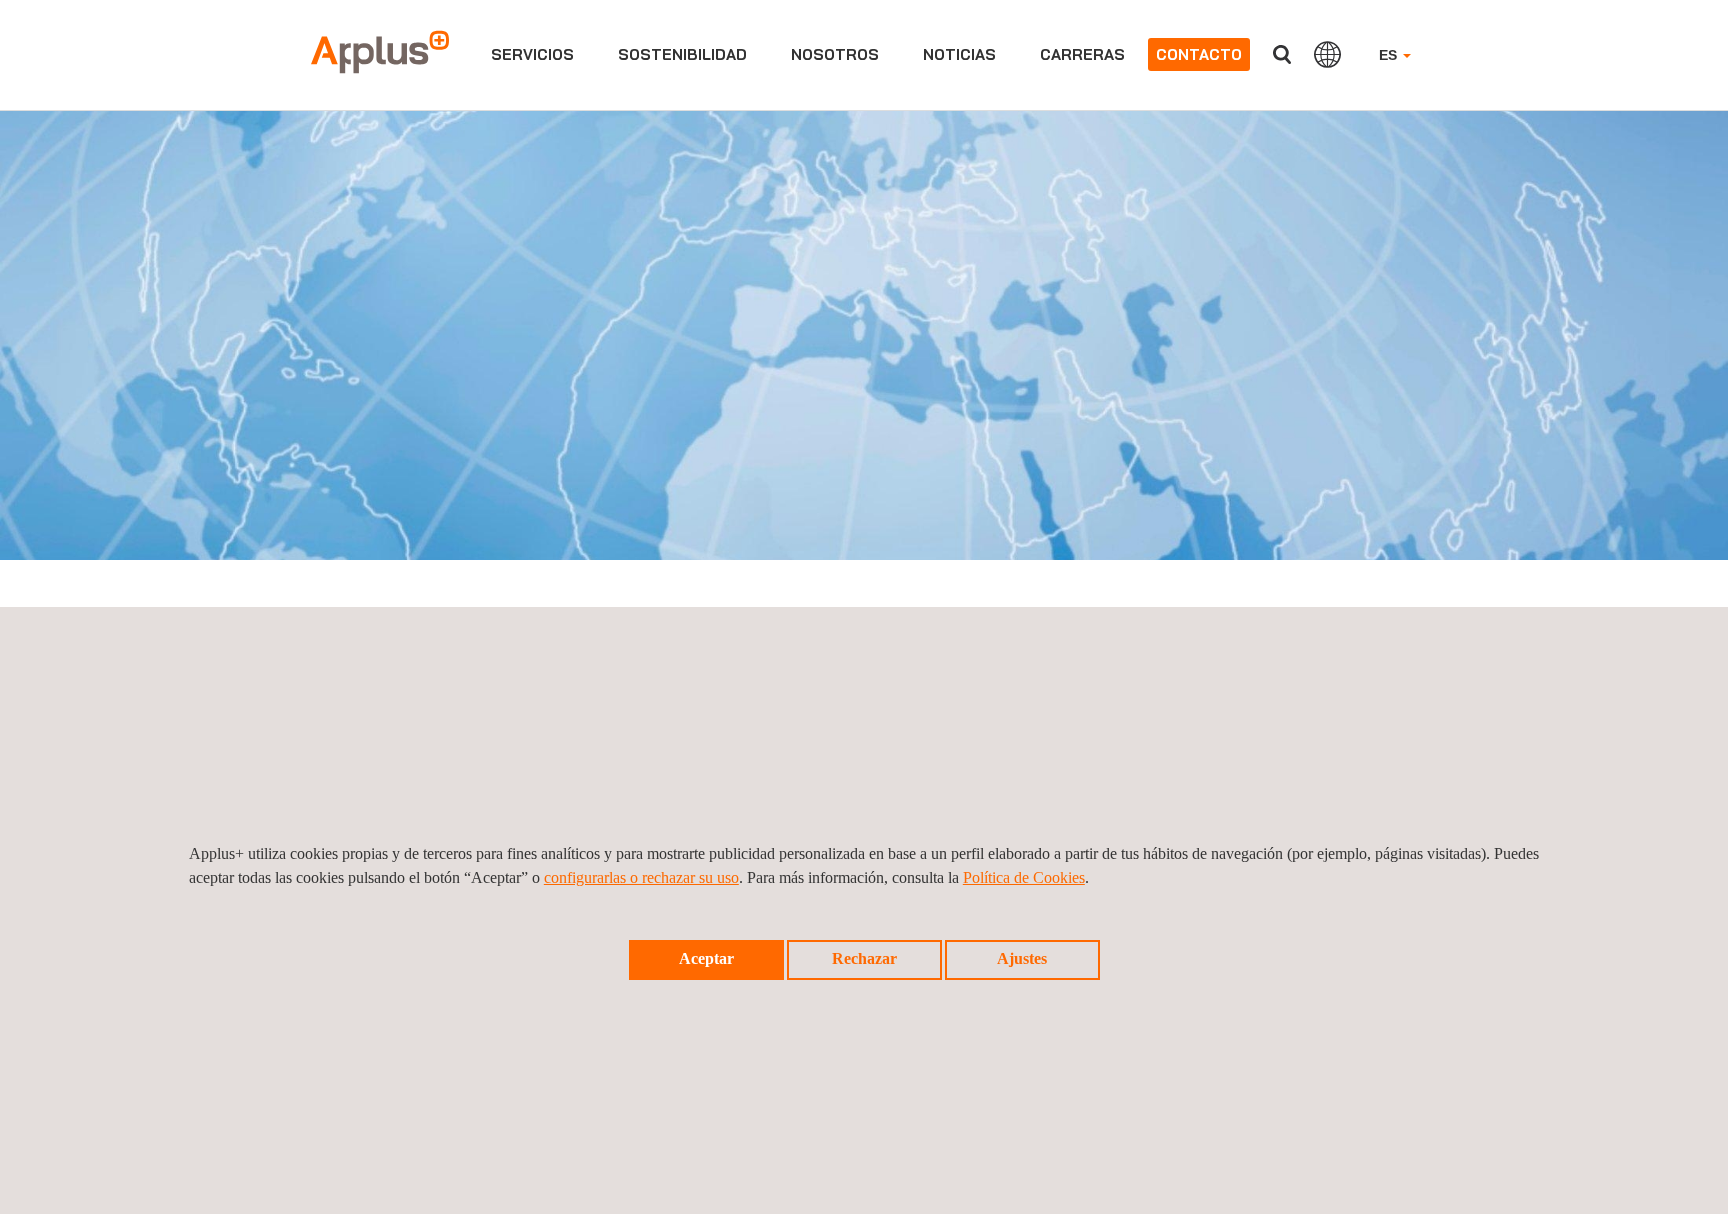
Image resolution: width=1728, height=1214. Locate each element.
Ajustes (1022, 958)
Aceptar (706, 958)
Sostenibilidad (682, 54)
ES (1390, 55)
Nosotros (835, 54)
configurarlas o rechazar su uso (641, 877)
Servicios (532, 54)
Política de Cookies (1024, 877)
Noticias (959, 54)
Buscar (1282, 54)
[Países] (1327, 54)
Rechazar (864, 958)
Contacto (1199, 54)
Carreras (1082, 54)
